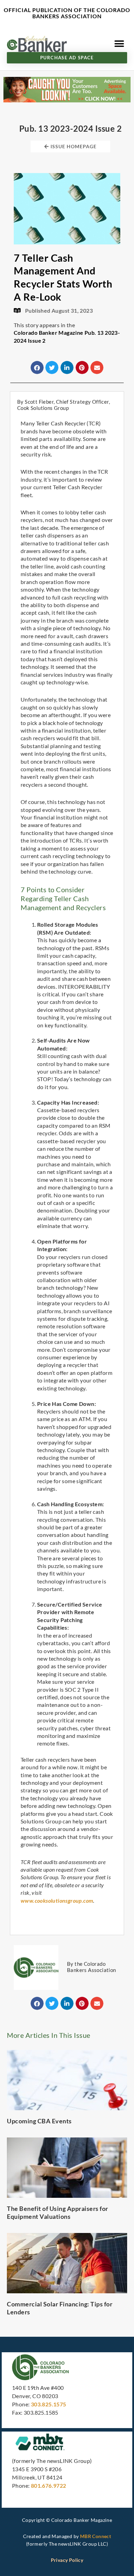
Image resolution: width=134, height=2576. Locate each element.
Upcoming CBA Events (39, 2121)
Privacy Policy (67, 2560)
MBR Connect (96, 2536)
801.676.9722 (49, 2486)
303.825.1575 (49, 2404)
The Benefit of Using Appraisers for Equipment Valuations (58, 2212)
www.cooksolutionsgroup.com (57, 1900)
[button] (119, 44)
